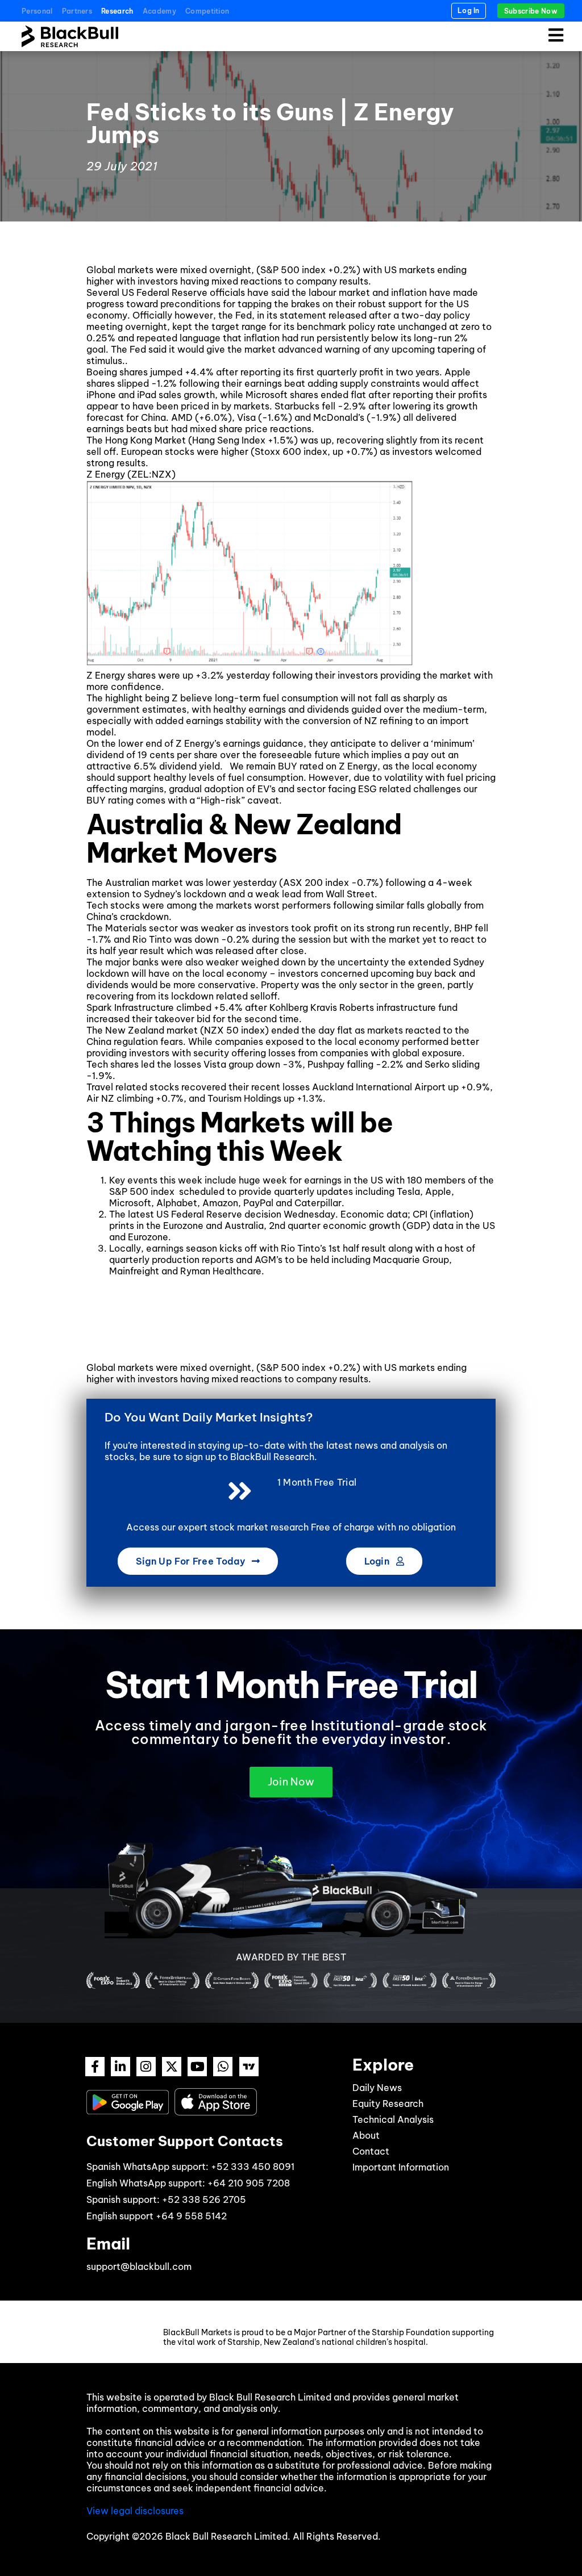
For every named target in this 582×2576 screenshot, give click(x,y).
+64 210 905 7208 (249, 2183)
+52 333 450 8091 (253, 2167)
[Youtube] (197, 2067)
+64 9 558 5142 (191, 2216)
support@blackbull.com (139, 2266)
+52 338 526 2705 (204, 2199)
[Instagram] (146, 2067)
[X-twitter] (172, 2067)
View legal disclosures (135, 2511)
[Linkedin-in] (120, 2067)
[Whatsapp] (223, 2067)
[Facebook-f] (95, 2067)
